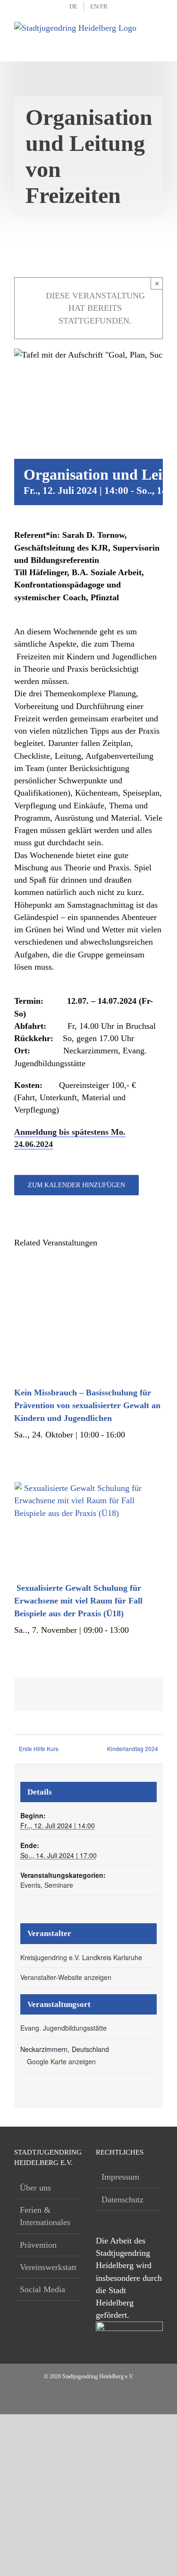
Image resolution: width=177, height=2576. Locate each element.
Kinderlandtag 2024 (133, 1748)
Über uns (35, 2188)
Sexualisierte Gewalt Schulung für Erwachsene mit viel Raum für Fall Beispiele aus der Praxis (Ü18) (78, 1601)
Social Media (42, 2289)
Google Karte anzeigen (61, 2061)
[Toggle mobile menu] (156, 33)
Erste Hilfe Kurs (39, 1748)
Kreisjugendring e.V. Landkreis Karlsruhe (81, 1957)
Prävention (38, 2245)
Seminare (59, 1885)
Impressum (120, 2177)
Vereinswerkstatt (48, 2267)
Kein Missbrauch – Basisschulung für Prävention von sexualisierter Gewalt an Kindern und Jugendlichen (87, 1405)
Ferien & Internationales (45, 2216)
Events (30, 1885)
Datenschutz (122, 2199)
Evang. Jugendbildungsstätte (63, 2028)
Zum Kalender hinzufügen (76, 1185)
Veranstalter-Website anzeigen (66, 1977)
